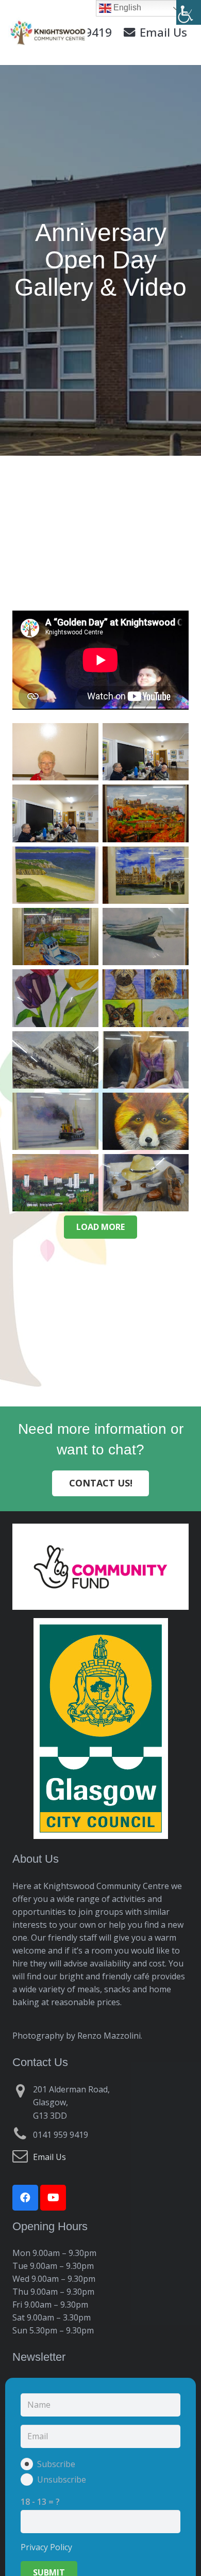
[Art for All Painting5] (146, 937)
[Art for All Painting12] (55, 1183)
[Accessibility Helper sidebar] (189, 12)
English (126, 7)
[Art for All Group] (146, 752)
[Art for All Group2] (55, 813)
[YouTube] (53, 2198)
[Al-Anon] (55, 752)
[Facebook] (25, 2198)
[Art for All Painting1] (146, 813)
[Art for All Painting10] (55, 1121)
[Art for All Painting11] (146, 1121)
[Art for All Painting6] (55, 998)
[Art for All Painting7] (146, 998)
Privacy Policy (46, 2547)
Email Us (49, 2157)
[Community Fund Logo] (100, 1567)
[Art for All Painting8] (55, 1060)
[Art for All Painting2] (55, 875)
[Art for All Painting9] (146, 1060)
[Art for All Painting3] (146, 875)
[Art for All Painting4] (55, 937)
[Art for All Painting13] (146, 1183)
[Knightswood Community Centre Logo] (48, 33)
